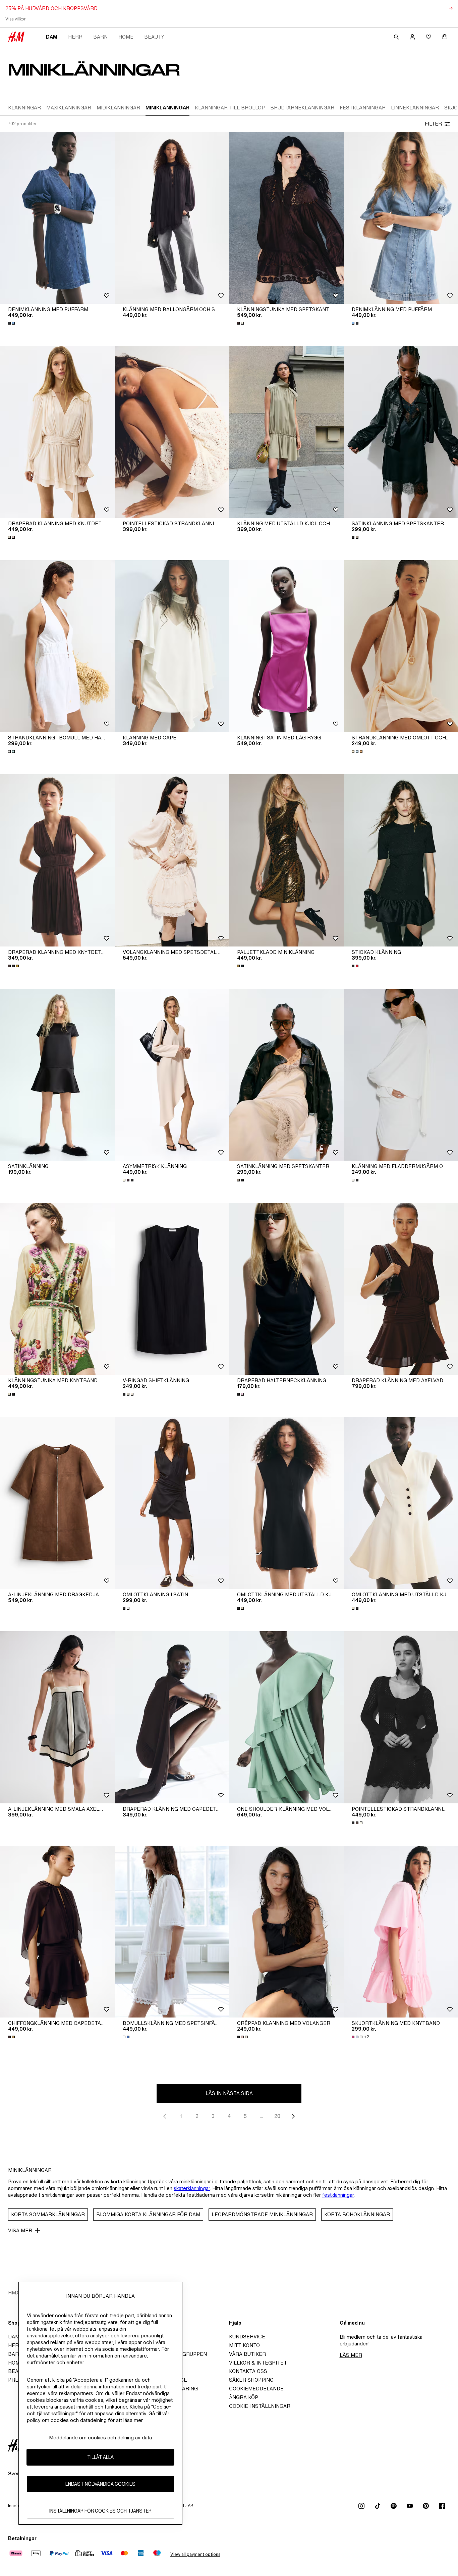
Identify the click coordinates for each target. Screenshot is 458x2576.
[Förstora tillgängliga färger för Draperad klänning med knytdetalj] (14, 966)
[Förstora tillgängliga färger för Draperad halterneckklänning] (241, 1394)
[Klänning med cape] (172, 646)
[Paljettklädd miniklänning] (286, 860)
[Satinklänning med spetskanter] (286, 1075)
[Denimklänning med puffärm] (57, 218)
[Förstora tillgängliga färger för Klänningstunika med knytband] (12, 1394)
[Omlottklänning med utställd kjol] (286, 1503)
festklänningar (338, 2195)
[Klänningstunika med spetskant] (286, 218)
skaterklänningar (192, 2188)
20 (277, 2116)
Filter (433, 124)
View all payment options (195, 2554)
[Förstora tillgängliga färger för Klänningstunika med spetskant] (241, 323)
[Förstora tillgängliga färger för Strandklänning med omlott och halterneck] (358, 751)
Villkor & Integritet (258, 2363)
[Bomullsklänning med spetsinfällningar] (172, 1932)
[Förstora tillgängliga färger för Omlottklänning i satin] (127, 1608)
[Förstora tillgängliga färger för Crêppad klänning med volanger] (243, 2037)
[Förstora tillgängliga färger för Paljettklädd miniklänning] (241, 966)
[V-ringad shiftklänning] (172, 1289)
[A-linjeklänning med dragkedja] (57, 1503)
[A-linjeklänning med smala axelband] (57, 1717)
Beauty (154, 37)
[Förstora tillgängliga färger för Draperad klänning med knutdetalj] (12, 537)
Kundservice (247, 2337)
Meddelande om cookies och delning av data (100, 2438)
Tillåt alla (100, 2457)
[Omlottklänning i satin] (172, 1503)
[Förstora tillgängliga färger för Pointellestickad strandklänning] (358, 1823)
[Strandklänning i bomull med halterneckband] (57, 646)
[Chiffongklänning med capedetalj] (57, 1932)
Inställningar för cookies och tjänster (100, 2511)
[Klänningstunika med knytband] (57, 1289)
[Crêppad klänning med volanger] (286, 1932)
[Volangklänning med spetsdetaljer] (172, 860)
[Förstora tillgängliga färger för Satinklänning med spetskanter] (356, 537)
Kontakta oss (248, 2371)
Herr (75, 37)
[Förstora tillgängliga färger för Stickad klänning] (356, 966)
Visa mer (20, 2230)
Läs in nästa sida (229, 2093)
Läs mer (351, 2355)
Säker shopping (251, 2380)
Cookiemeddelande (256, 2389)
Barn (100, 37)
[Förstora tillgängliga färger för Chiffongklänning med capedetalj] (12, 2037)
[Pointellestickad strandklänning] (172, 432)
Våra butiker (247, 2354)
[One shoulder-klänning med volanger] (286, 1717)
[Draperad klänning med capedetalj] (172, 1717)
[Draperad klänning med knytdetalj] (57, 860)
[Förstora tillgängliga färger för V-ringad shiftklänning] (129, 1394)
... (261, 2116)
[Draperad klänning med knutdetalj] (57, 432)
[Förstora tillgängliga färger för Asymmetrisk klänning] (129, 1180)
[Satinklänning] (57, 1075)
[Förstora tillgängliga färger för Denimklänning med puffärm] (12, 323)
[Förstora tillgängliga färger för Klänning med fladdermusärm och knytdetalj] (356, 1180)
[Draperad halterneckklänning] (286, 1289)
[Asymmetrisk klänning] (172, 1075)
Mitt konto (244, 2345)
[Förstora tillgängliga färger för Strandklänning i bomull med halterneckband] (12, 751)
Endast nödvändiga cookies (100, 2484)
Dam (52, 37)
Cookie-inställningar (260, 2406)
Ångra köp (244, 2397)
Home (126, 37)
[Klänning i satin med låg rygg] (286, 646)
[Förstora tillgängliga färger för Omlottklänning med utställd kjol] (241, 1608)
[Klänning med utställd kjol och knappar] (286, 432)
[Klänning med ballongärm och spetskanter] (172, 218)
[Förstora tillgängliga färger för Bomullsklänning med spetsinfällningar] (127, 2037)
